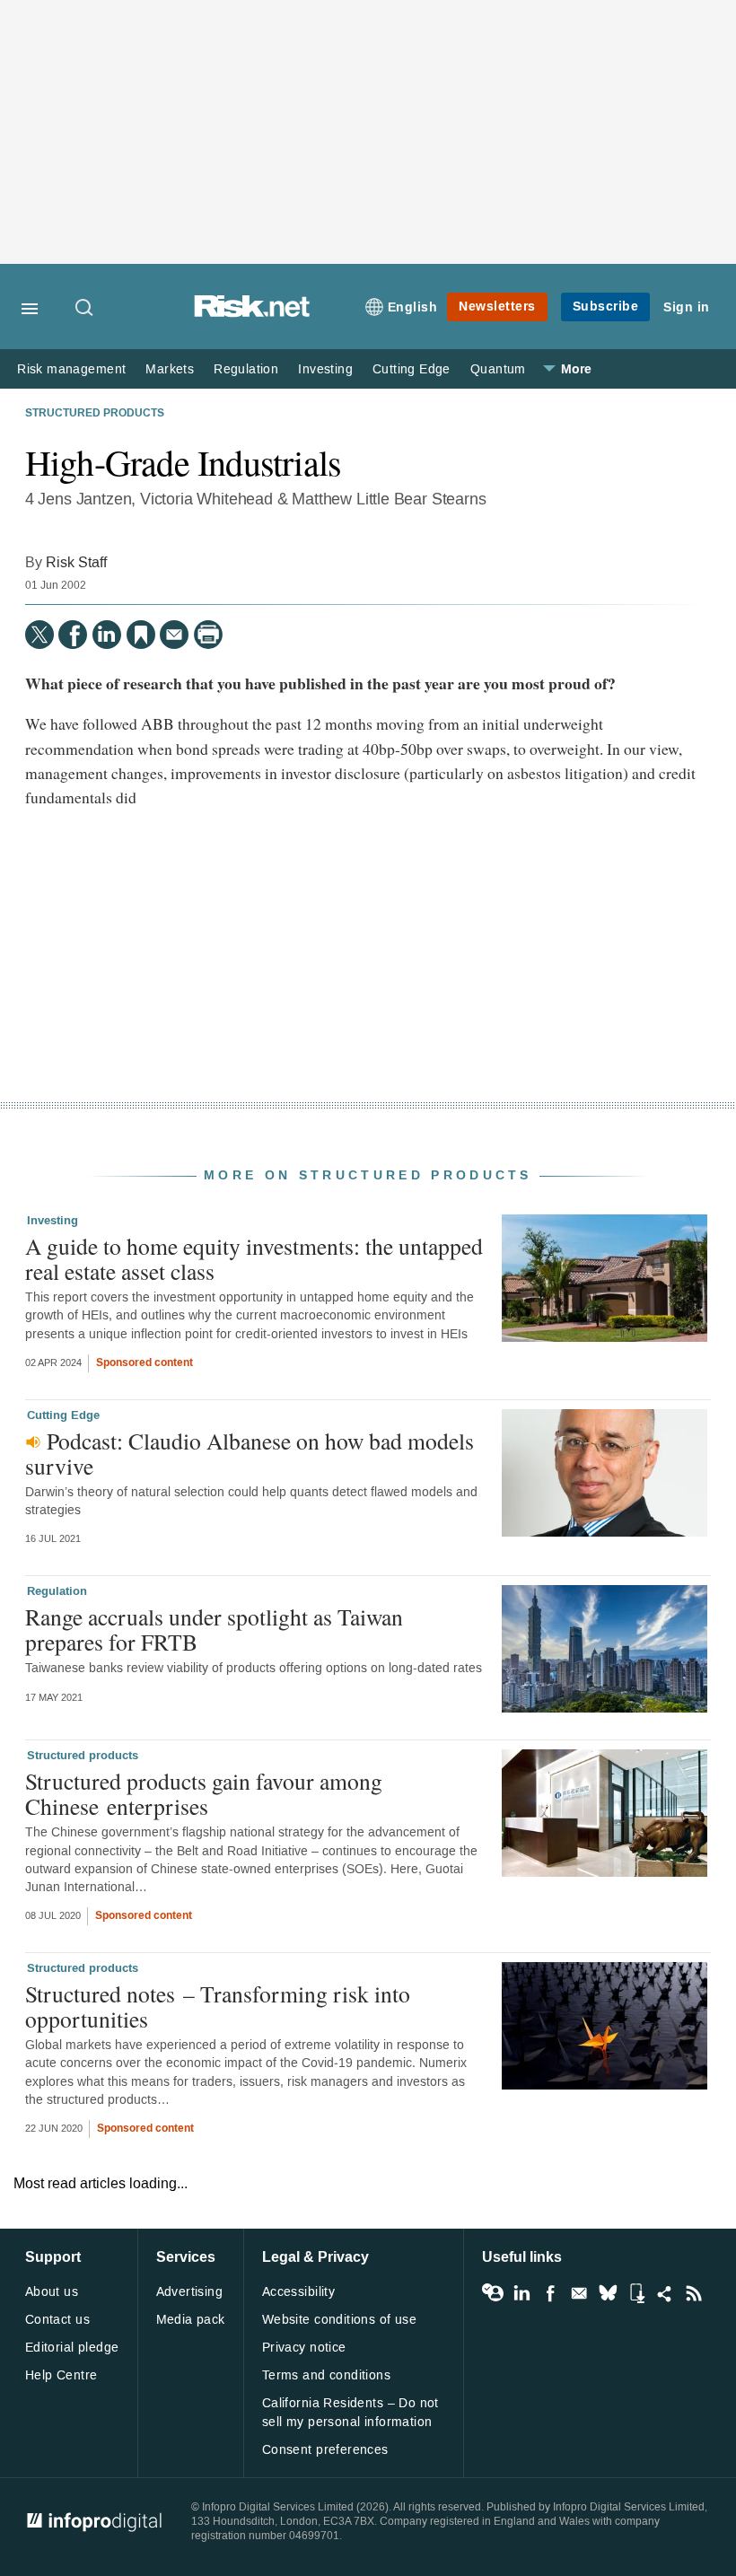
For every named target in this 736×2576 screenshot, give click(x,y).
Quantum (498, 369)
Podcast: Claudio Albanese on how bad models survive (250, 1453)
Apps (636, 2293)
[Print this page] (208, 635)
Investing (325, 369)
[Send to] (174, 635)
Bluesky (608, 2293)
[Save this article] (141, 635)
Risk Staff (76, 562)
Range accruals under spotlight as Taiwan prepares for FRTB (214, 1629)
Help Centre (61, 2375)
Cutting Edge (412, 369)
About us (52, 2292)
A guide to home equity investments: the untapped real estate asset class (254, 1258)
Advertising (190, 2292)
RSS (694, 2293)
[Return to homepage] (252, 313)
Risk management (71, 369)
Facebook (550, 2293)
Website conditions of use (340, 2320)
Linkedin (521, 2293)
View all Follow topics (493, 2293)
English (413, 307)
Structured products (95, 414)
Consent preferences (325, 2450)
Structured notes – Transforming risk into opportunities (218, 2006)
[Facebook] (73, 635)
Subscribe (606, 307)
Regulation (246, 369)
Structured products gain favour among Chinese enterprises (204, 1793)
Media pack (191, 2320)
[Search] (85, 309)
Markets (170, 369)
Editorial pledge (72, 2348)
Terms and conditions (326, 2375)
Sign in (687, 307)
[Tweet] (39, 635)
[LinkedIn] (107, 635)
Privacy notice (304, 2348)
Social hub (665, 2293)
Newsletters (497, 307)
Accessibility (298, 2292)
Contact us (57, 2320)
